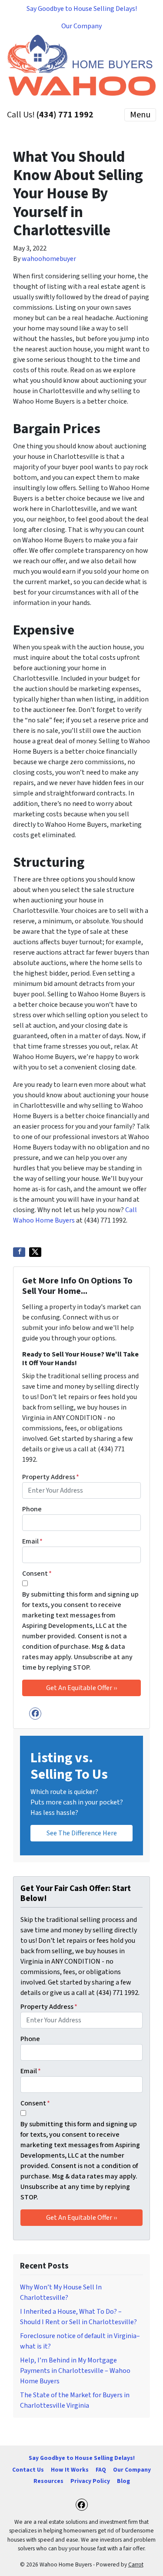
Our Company (81, 26)
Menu (140, 115)
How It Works (70, 2470)
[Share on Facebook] (19, 1252)
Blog (123, 2481)
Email (32, 1541)
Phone (32, 1509)
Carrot (136, 2564)
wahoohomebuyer (49, 259)
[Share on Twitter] (35, 1252)
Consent (37, 1574)
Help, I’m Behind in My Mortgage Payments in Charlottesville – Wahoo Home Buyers (75, 2371)
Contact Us (28, 2470)
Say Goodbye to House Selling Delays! (82, 9)
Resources (48, 2481)
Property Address (51, 1477)
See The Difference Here (82, 1833)
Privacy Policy (90, 2481)
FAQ (101, 2470)
